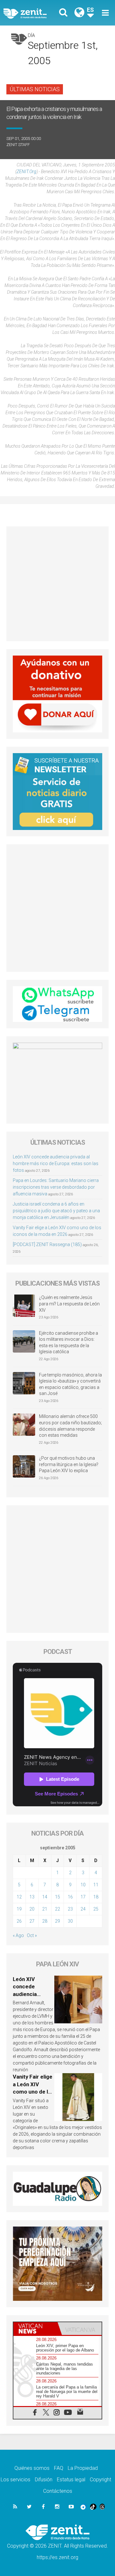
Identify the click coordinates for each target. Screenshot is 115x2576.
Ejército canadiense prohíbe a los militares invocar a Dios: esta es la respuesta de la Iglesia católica (69, 1343)
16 (70, 1897)
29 (57, 1921)
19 (19, 1909)
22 (57, 1909)
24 (83, 1909)
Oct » (32, 1935)
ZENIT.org (27, 172)
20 (32, 1909)
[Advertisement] (57, 584)
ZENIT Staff (18, 145)
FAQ (59, 2468)
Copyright (100, 2480)
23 (70, 1909)
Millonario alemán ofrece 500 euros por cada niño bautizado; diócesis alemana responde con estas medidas (70, 1426)
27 (32, 1921)
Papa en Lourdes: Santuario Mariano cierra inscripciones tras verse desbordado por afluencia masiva (56, 1187)
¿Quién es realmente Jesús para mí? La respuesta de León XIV (69, 1304)
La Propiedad (83, 2468)
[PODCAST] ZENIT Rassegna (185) (47, 1244)
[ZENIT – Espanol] (32, 13)
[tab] (35, 2329)
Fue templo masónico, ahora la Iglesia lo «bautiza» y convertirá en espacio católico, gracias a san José (70, 1384)
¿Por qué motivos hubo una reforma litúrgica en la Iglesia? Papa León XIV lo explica (69, 1464)
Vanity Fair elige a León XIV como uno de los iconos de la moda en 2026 (33, 2092)
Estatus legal (71, 2480)
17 (83, 1897)
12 (19, 1897)
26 (19, 1921)
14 (45, 1897)
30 (70, 1921)
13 (32, 1897)
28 (45, 1921)
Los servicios (15, 2480)
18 (96, 1897)
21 (45, 1909)
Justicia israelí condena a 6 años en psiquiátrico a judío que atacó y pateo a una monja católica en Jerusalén (56, 1211)
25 (96, 1909)
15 (57, 1897)
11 (96, 1885)
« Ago (18, 1935)
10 (83, 1885)
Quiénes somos (32, 2468)
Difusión (44, 2480)
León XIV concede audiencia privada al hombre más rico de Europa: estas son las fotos (56, 1163)
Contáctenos (58, 2491)
